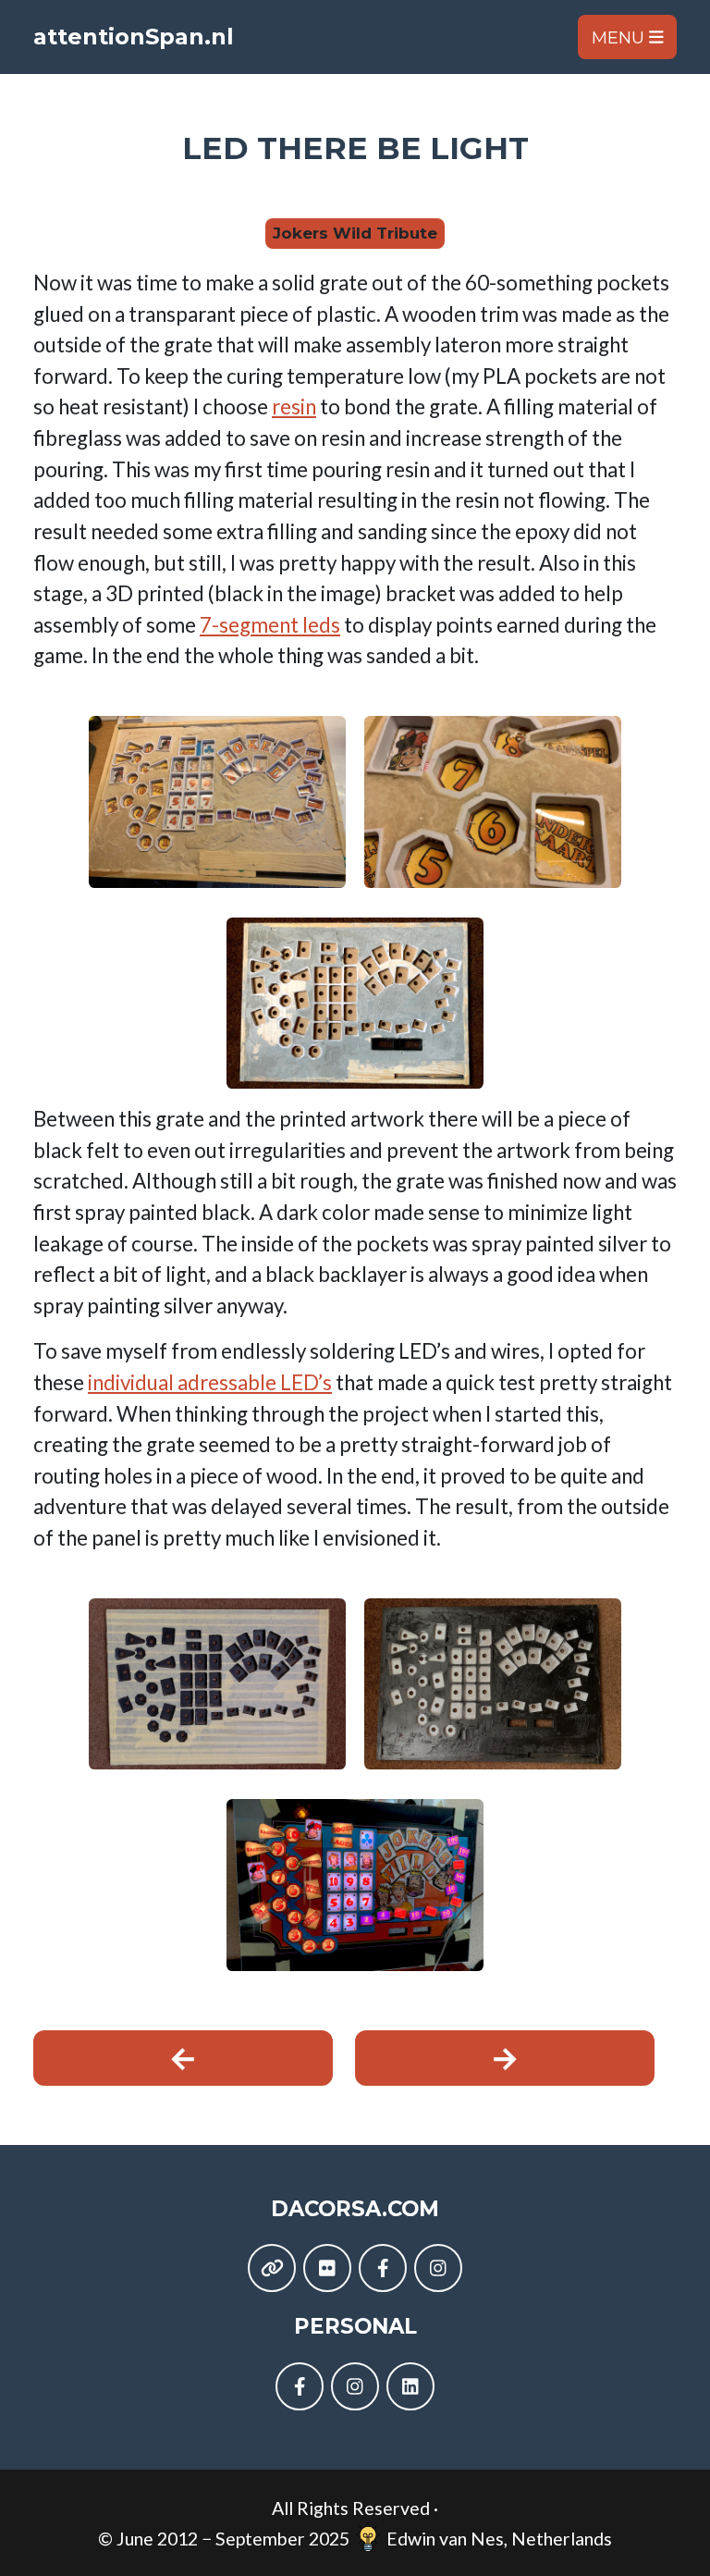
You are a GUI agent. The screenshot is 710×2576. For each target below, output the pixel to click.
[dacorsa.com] (272, 2268)
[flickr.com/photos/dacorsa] (327, 2268)
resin (294, 407)
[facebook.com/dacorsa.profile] (383, 2268)
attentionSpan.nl (134, 37)
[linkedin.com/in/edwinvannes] (410, 2386)
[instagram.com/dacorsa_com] (438, 2268)
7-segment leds (270, 625)
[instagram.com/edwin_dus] (355, 2386)
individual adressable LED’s (210, 1382)
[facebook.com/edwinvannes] (300, 2386)
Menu (620, 37)
